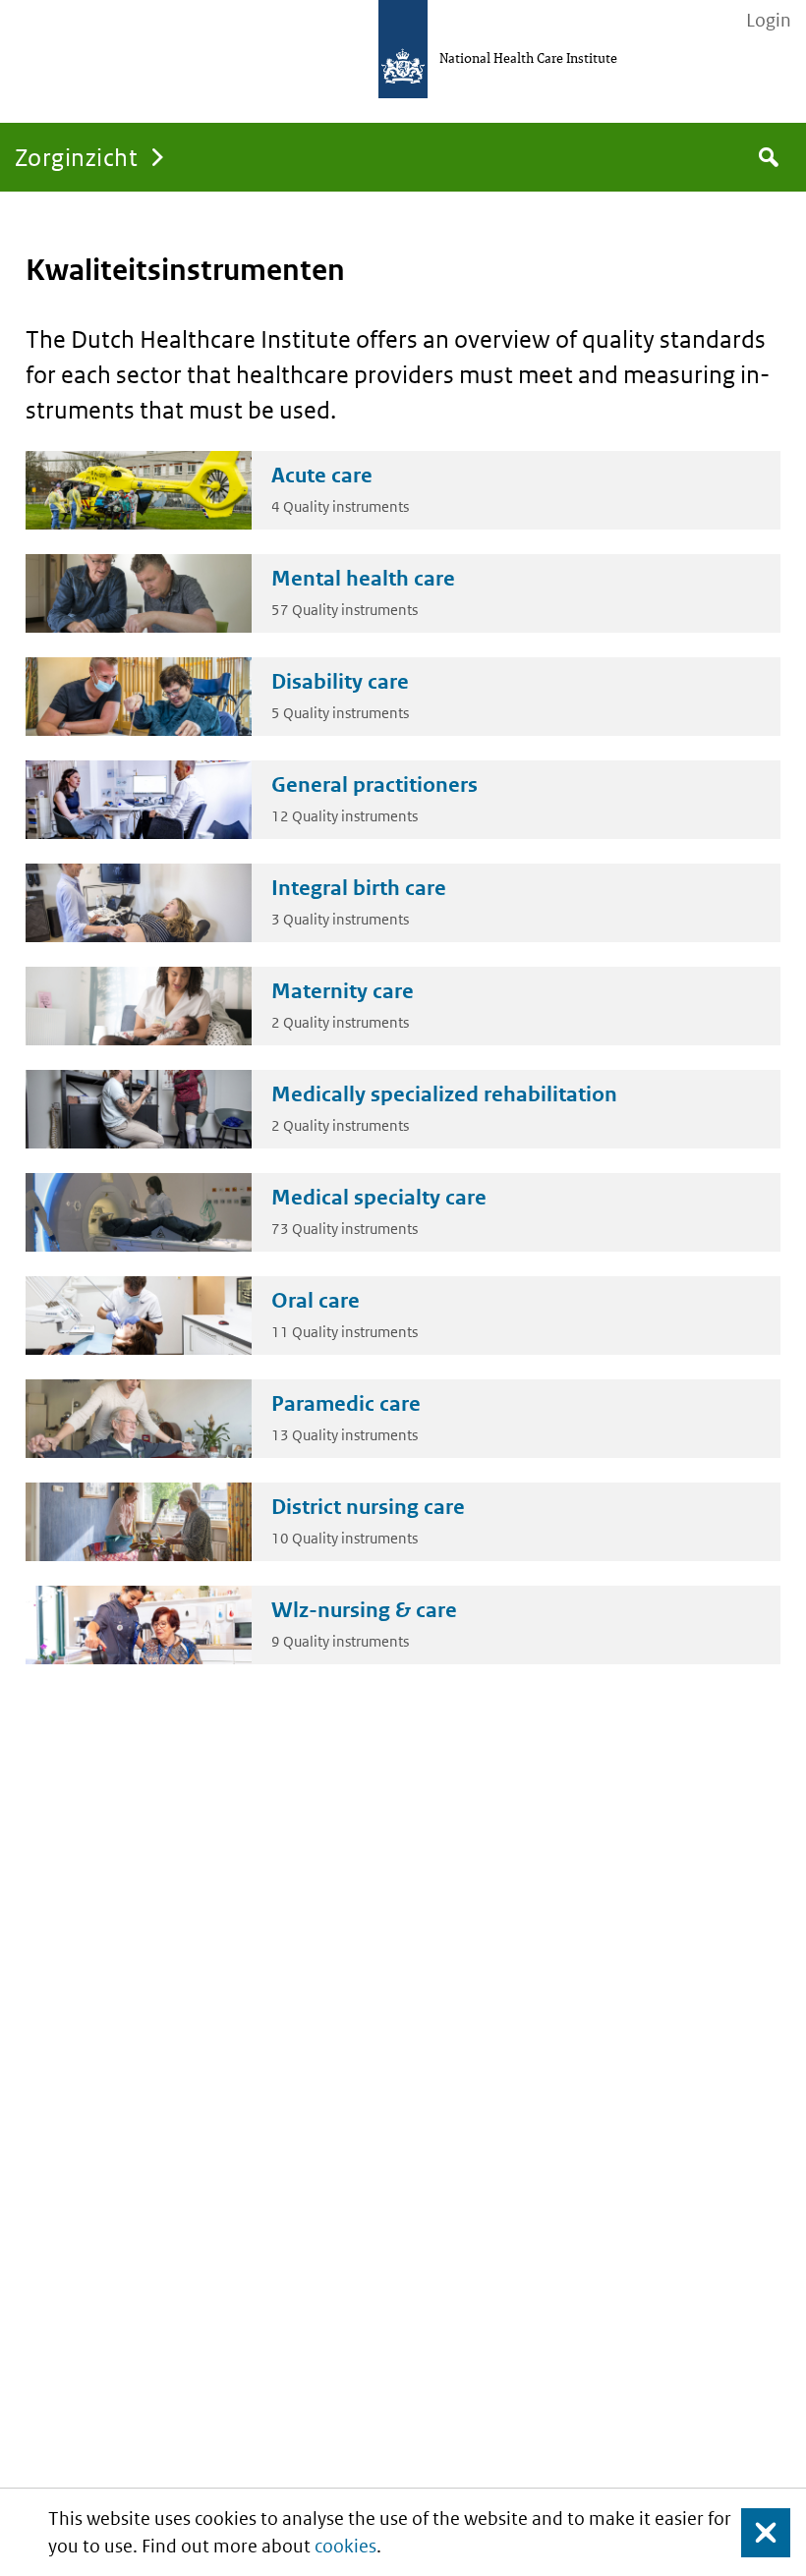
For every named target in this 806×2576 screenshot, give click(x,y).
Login (769, 21)
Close (754, 2532)
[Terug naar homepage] (403, 49)
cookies (345, 2546)
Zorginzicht (76, 157)
